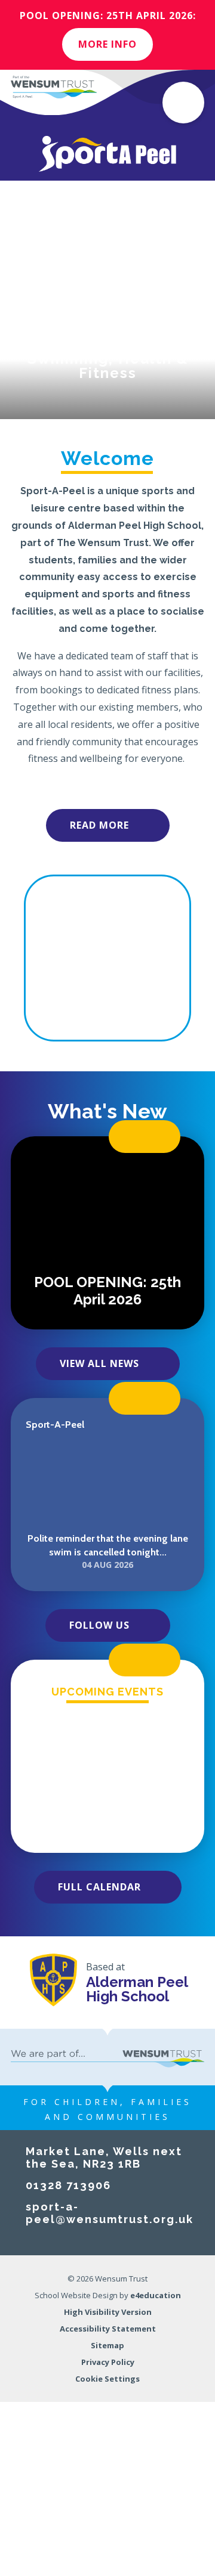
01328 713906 (68, 2185)
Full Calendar (99, 1887)
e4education (156, 2295)
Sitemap (107, 2345)
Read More (99, 825)
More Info (107, 44)
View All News (99, 1363)
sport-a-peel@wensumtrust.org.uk (110, 2213)
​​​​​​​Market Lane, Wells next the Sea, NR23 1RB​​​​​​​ (104, 2157)
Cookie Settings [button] (107, 2379)
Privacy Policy (108, 2362)
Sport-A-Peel (55, 1425)
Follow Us (99, 1625)
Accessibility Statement (108, 2329)
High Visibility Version (108, 2312)
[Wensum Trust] (54, 87)
